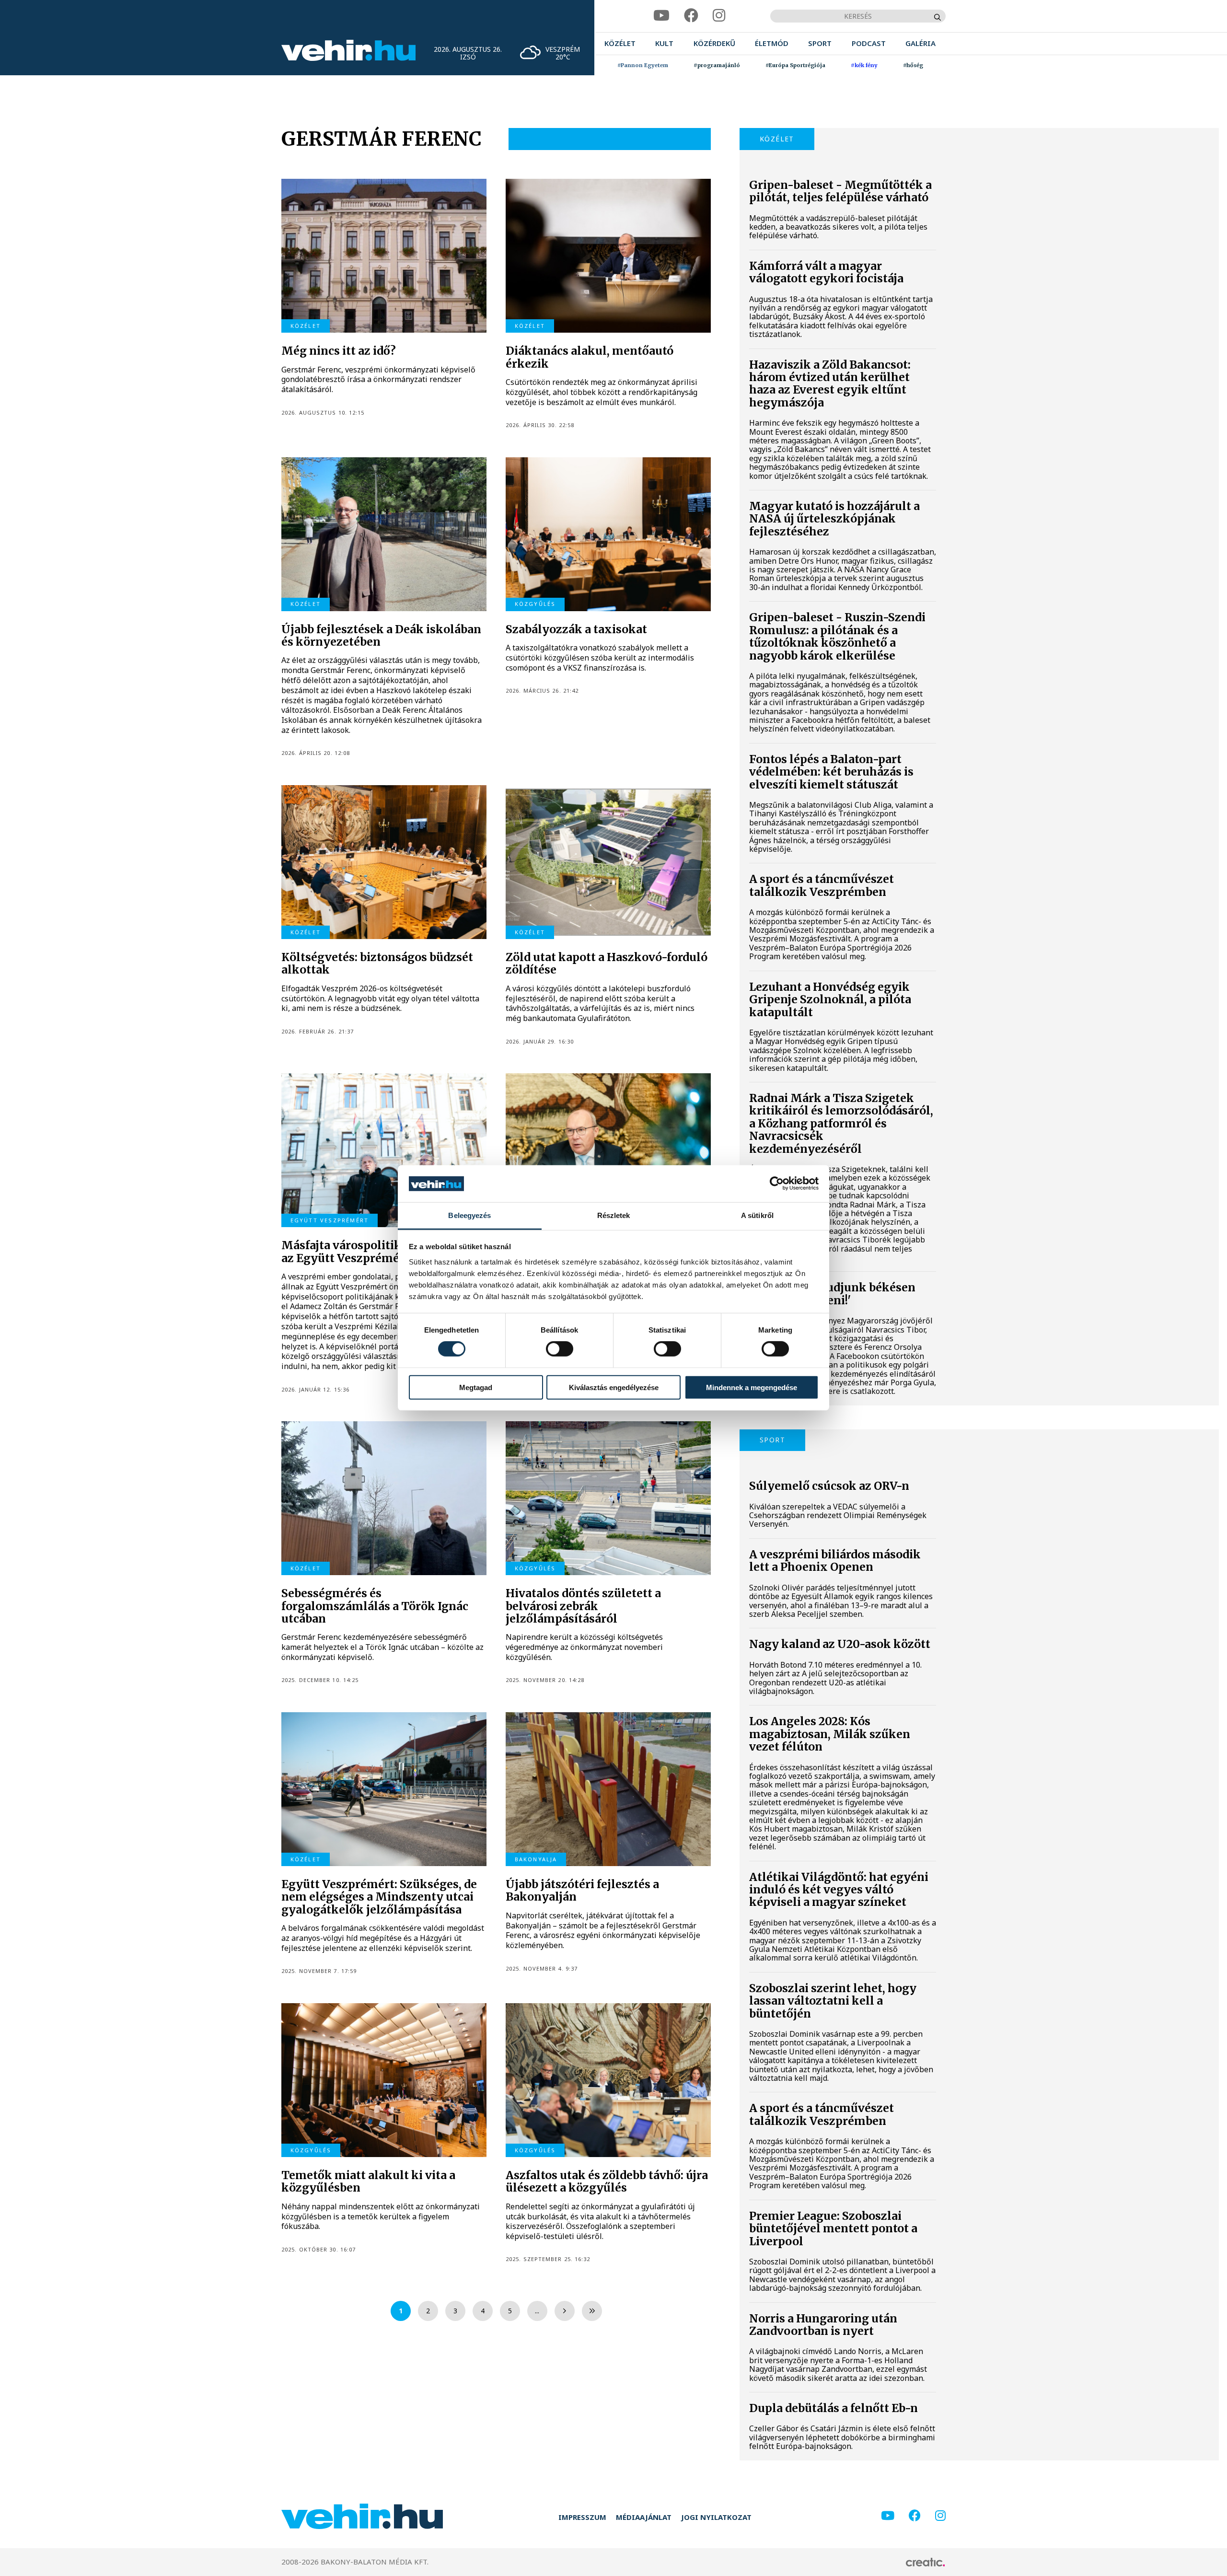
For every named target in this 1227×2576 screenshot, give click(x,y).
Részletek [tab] (614, 1215)
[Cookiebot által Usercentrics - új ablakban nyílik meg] (777, 1184)
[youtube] (661, 16)
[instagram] (719, 16)
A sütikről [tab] (757, 1215)
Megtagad (476, 1387)
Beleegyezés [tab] (469, 1215)
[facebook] (691, 16)
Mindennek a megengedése (752, 1387)
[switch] (560, 1349)
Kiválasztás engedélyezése (614, 1387)
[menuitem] (620, 43)
